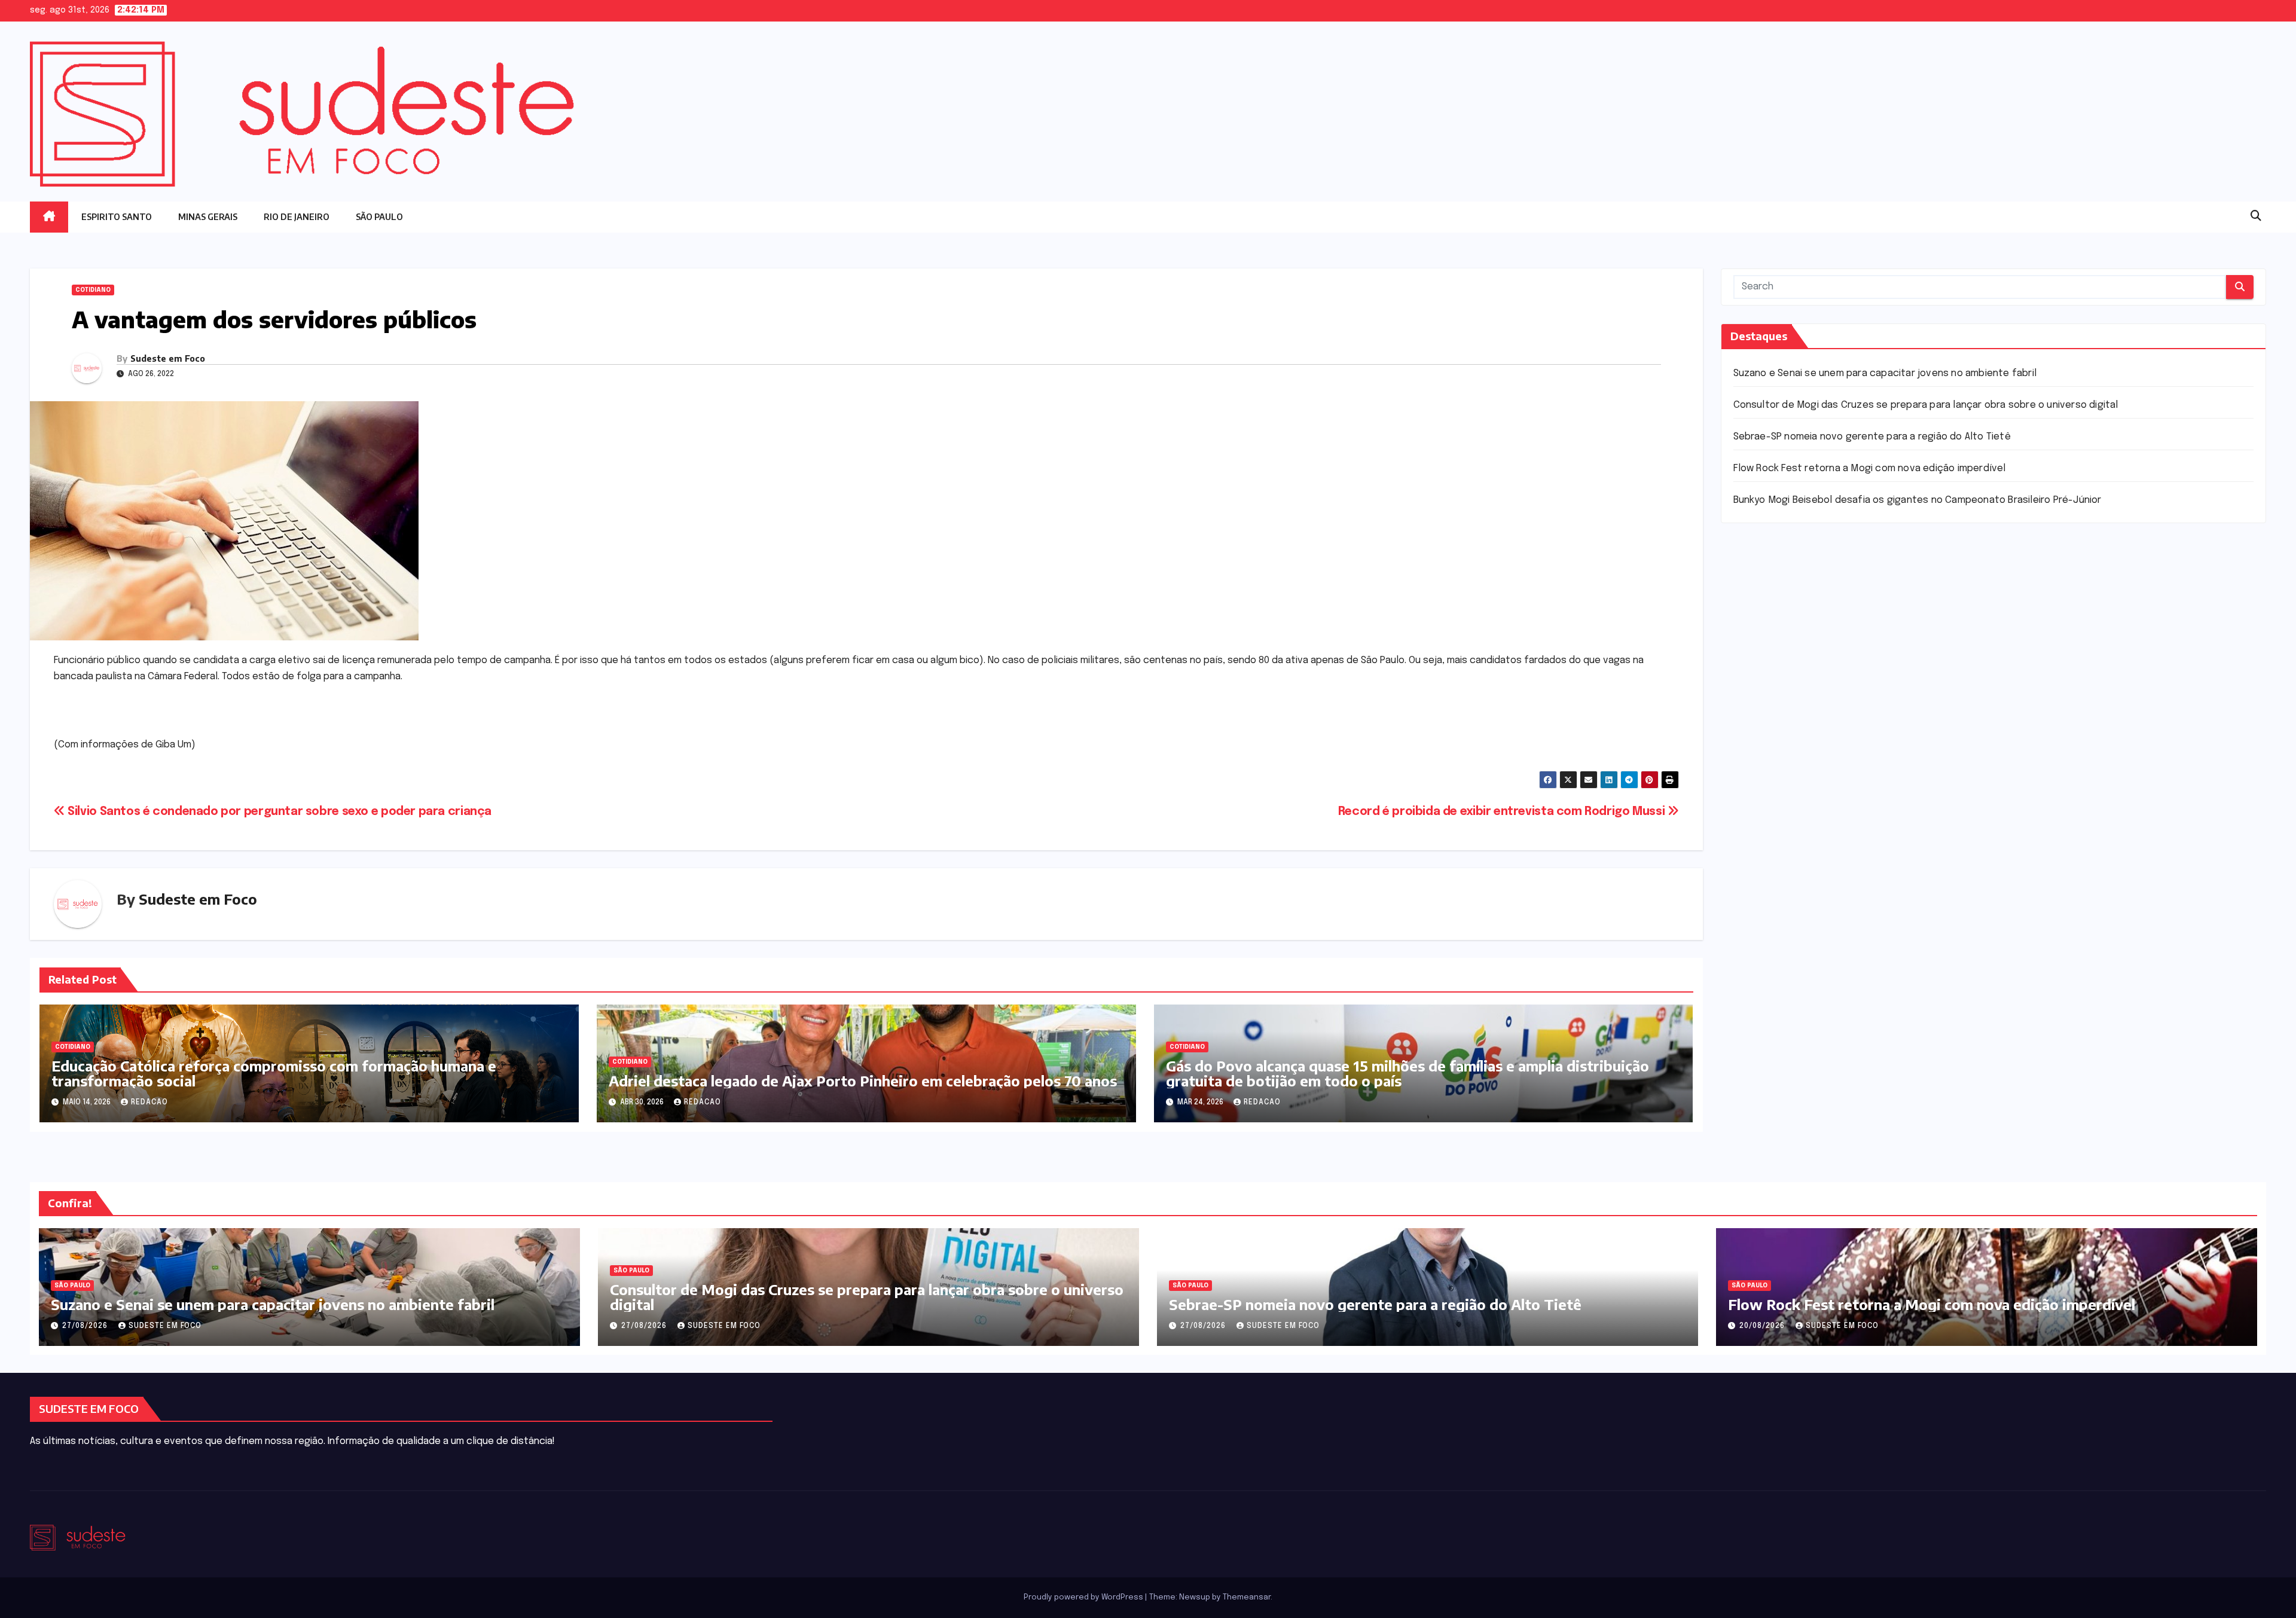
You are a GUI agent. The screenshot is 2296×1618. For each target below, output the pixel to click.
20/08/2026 (1763, 1326)
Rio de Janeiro (297, 217)
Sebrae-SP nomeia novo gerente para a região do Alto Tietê (1872, 437)
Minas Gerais (208, 217)
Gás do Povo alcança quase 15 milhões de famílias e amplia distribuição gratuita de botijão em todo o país (1407, 1073)
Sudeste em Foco (168, 358)
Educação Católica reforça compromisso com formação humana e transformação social (274, 1073)
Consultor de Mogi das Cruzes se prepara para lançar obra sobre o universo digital (1926, 405)
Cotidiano (93, 290)
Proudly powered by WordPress (1084, 1597)
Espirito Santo (117, 217)
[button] (2256, 216)
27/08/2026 (86, 1326)
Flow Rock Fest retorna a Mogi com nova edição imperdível (1870, 468)
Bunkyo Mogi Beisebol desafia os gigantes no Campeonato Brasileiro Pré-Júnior (1918, 500)
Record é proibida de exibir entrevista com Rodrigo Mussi (1503, 812)
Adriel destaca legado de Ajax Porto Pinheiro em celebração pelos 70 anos (863, 1080)
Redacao (149, 1103)
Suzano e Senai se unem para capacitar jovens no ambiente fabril (1885, 373)
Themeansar (1247, 1597)
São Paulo (379, 217)
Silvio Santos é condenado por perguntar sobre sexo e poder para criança (278, 812)
